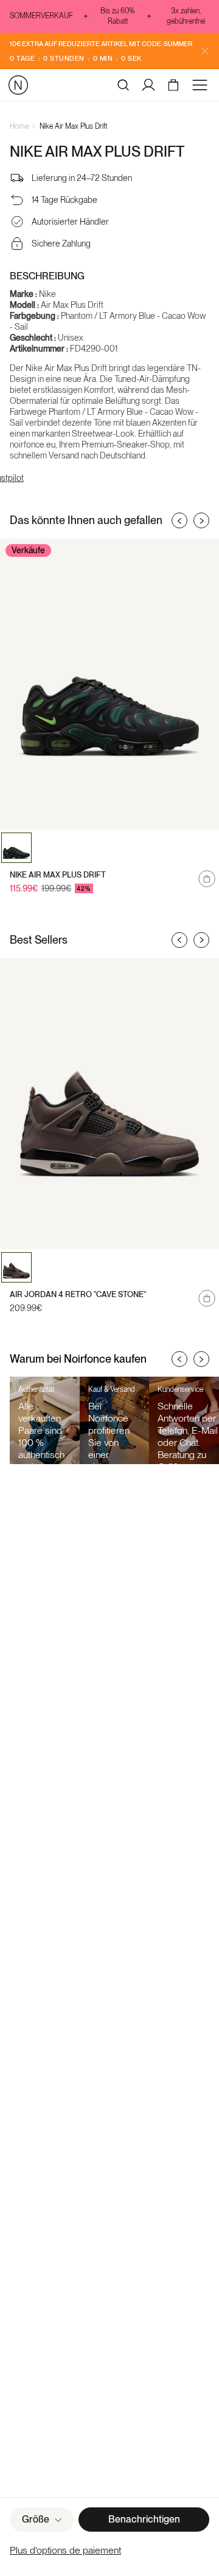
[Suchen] (123, 85)
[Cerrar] (205, 51)
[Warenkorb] (175, 85)
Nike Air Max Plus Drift (73, 126)
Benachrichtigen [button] (144, 2519)
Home (19, 126)
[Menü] (202, 85)
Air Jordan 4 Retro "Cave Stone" (78, 1294)
